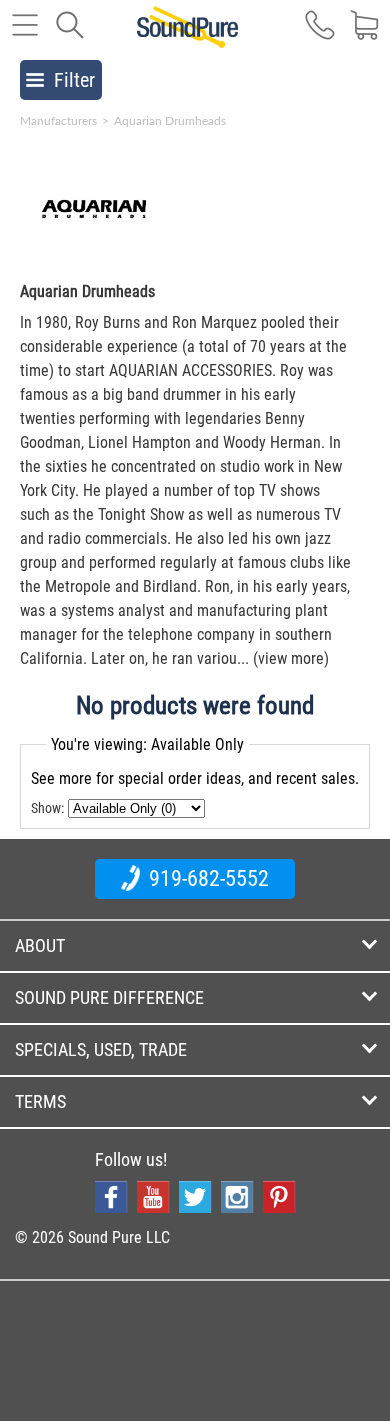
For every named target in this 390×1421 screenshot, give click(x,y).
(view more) (291, 658)
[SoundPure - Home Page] (187, 37)
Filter (74, 80)
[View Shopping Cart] (365, 35)
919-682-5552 (206, 878)
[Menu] (25, 35)
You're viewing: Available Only (147, 744)
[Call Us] (320, 35)
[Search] (70, 35)
